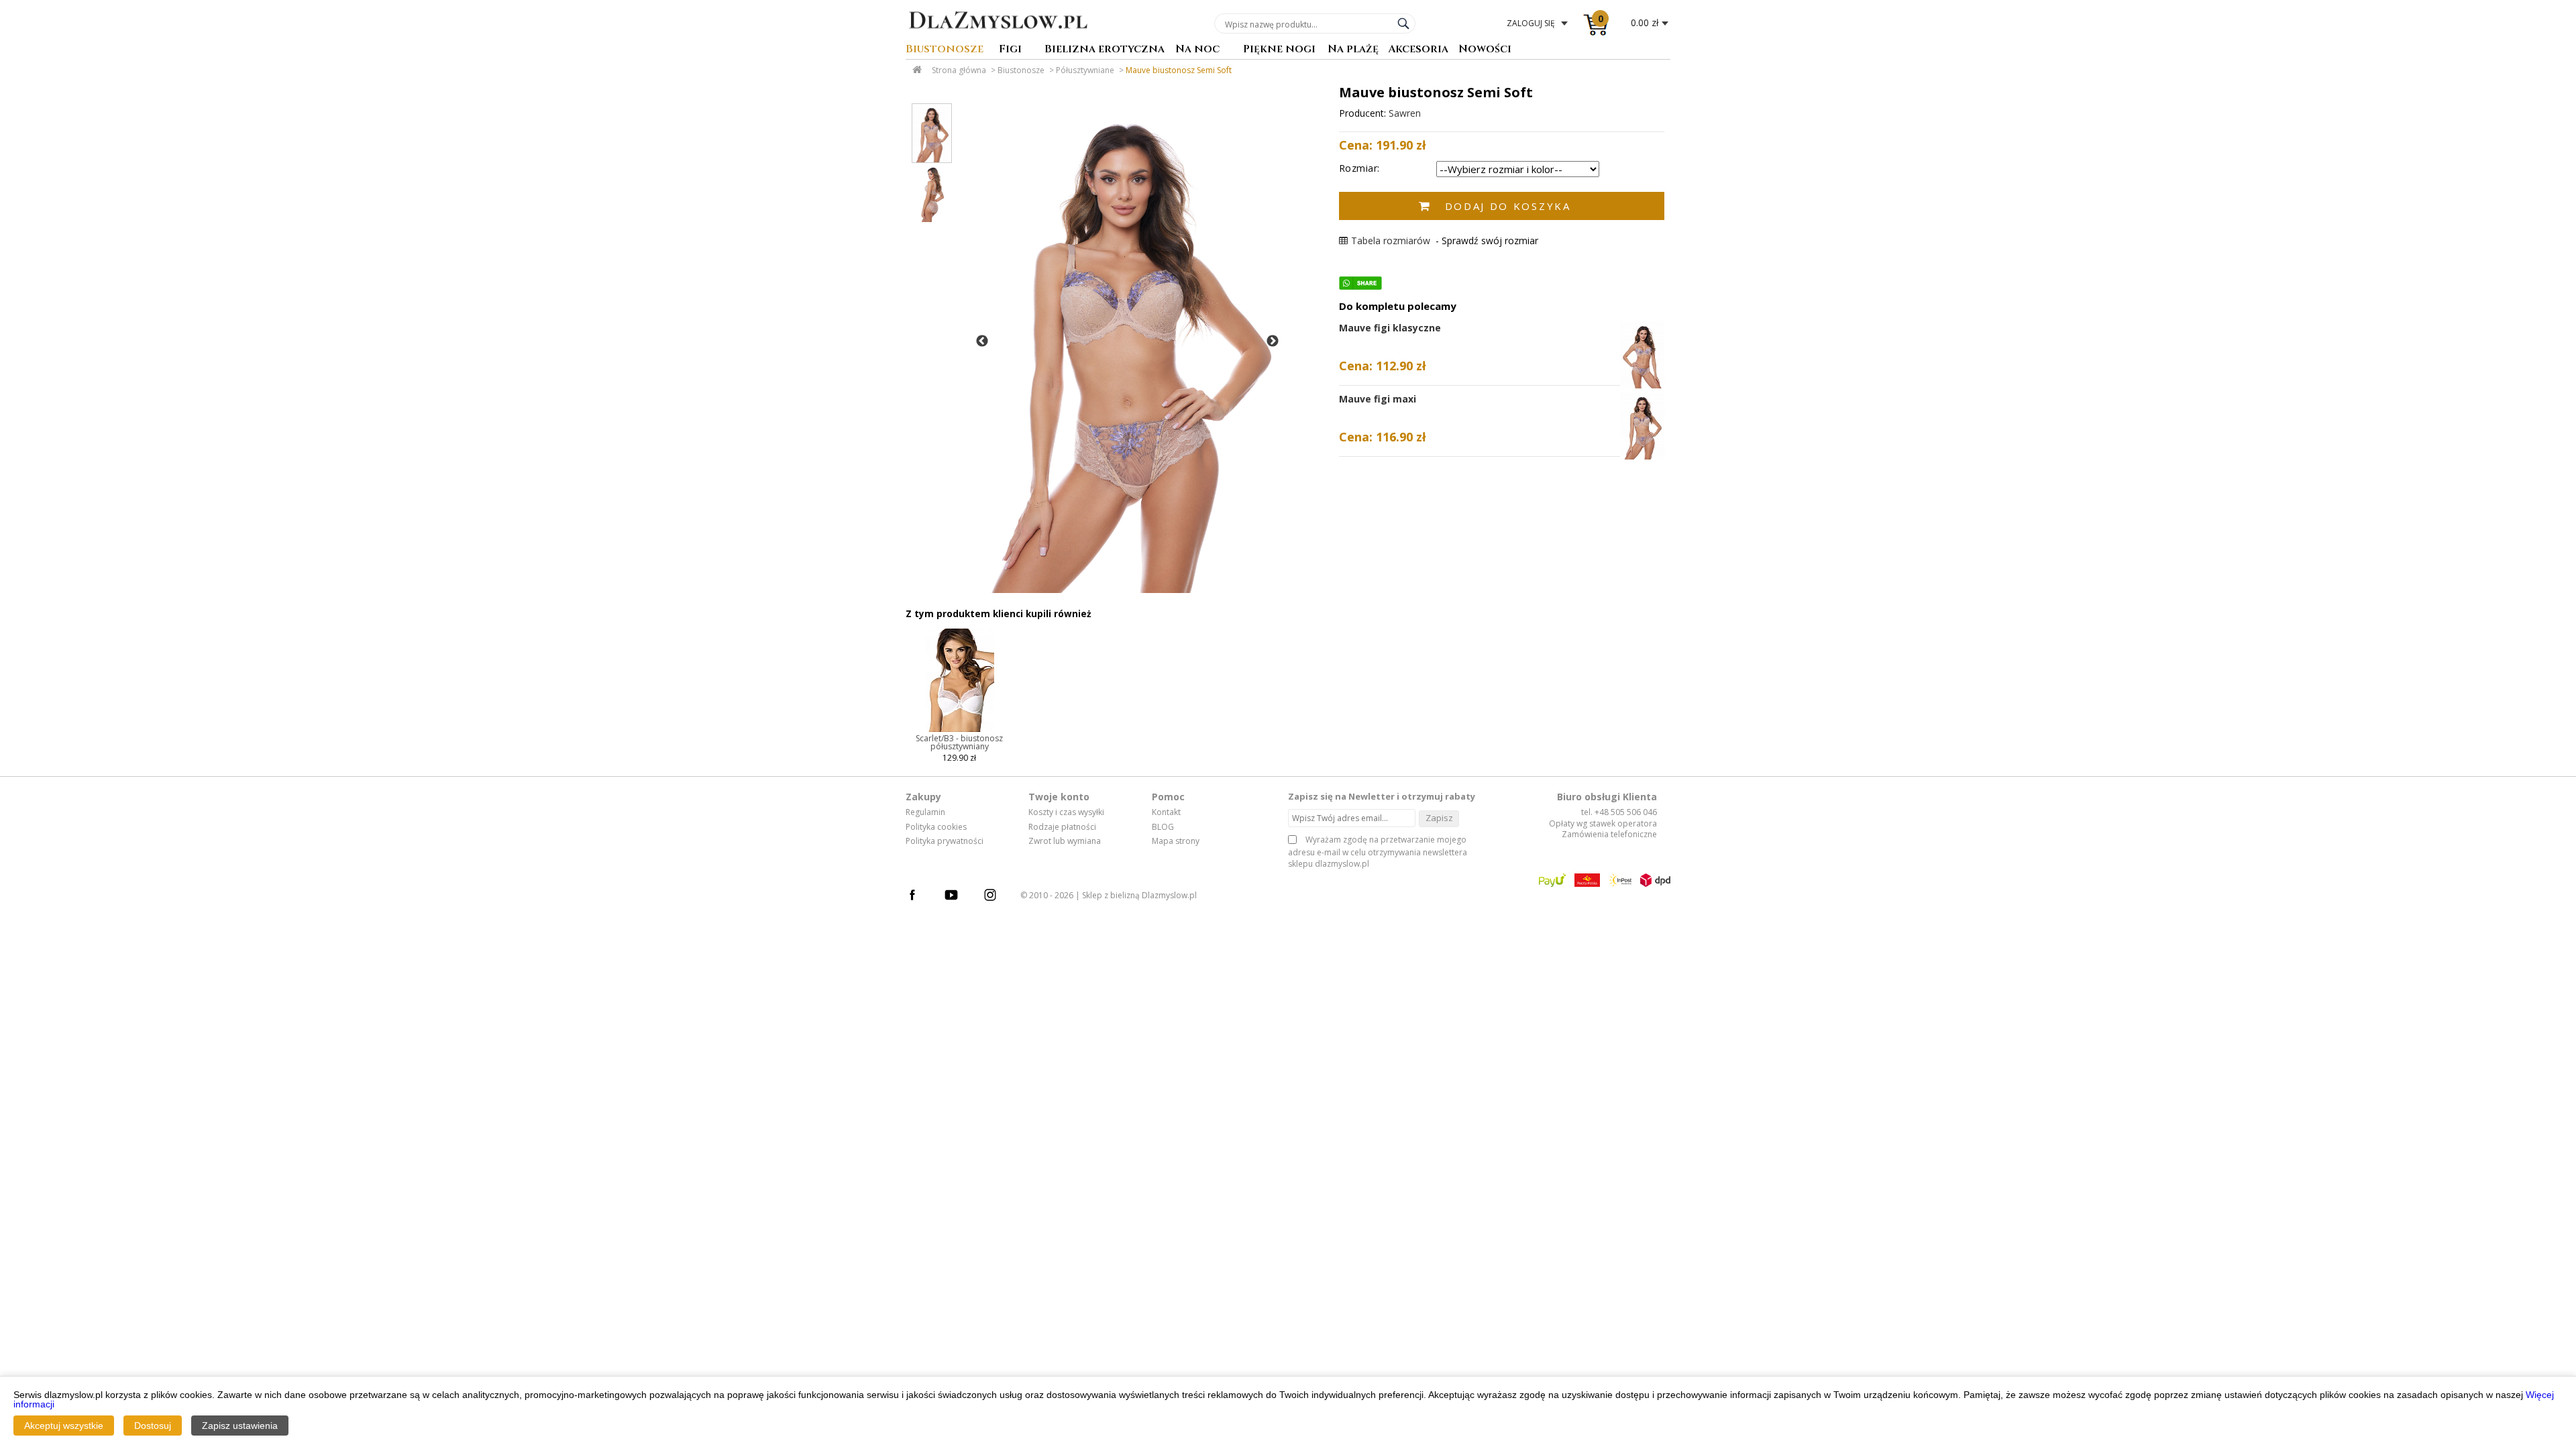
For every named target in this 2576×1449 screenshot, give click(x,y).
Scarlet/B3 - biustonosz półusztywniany (959, 742)
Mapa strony (1176, 841)
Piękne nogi (1279, 50)
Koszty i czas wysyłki (1066, 812)
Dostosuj (153, 1426)
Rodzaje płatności (1062, 827)
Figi (1010, 50)
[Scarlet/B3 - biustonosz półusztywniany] (960, 731)
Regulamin (925, 812)
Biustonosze (945, 50)
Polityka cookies (936, 827)
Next (1273, 341)
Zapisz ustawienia (240, 1426)
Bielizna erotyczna (1105, 50)
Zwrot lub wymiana (1065, 841)
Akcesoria (1418, 50)
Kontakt (1166, 812)
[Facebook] (919, 897)
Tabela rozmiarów (1391, 240)
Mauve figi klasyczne (1390, 328)
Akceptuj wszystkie (64, 1426)
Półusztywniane (1085, 70)
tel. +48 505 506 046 (1619, 812)
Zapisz (1439, 818)
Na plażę (1353, 50)
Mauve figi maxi (1378, 399)
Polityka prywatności (945, 841)
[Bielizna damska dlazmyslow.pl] (998, 38)
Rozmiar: (1359, 168)
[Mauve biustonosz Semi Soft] (1126, 341)
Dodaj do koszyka (1508, 206)
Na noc (1197, 50)
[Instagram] (997, 897)
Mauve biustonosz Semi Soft (1179, 70)
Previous (982, 341)
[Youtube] (958, 897)
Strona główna (959, 70)
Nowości (1485, 50)
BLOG (1163, 827)
